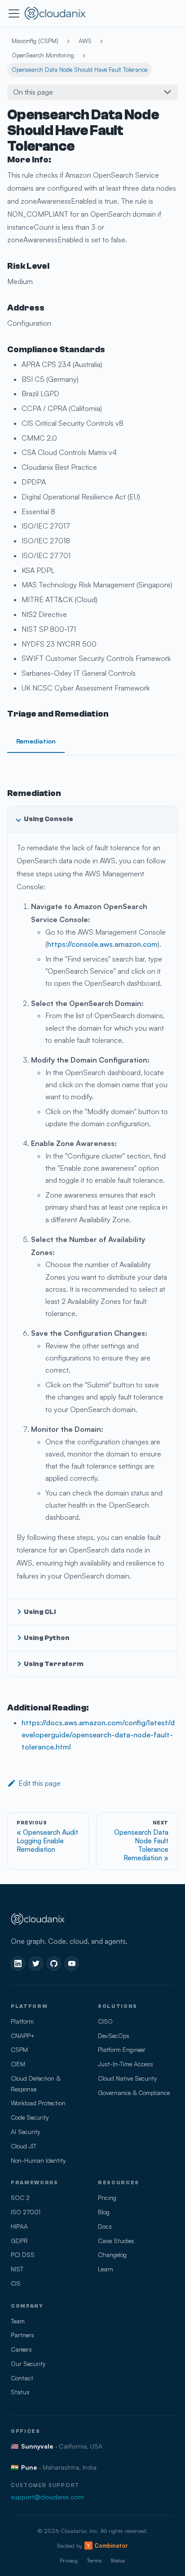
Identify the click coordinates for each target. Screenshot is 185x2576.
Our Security (28, 2364)
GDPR (19, 2241)
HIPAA (19, 2226)
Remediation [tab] (36, 741)
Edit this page (40, 1783)
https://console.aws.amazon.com (102, 944)
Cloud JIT (24, 2146)
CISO (105, 2021)
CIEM (18, 2064)
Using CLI (40, 1612)
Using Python (47, 1638)
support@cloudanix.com (47, 2497)
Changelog (112, 2255)
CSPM (19, 2049)
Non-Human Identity (38, 2160)
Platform (22, 2021)
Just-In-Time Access (126, 2064)
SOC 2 (20, 2198)
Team (18, 2321)
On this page (33, 92)
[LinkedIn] (18, 1964)
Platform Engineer (122, 2049)
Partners (22, 2335)
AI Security (25, 2132)
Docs (105, 2226)
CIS (16, 2283)
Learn (106, 2269)
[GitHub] (54, 1964)
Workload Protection (38, 2103)
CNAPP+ (23, 2036)
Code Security (30, 2117)
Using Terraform (54, 1664)
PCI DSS (23, 2255)
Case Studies (116, 2241)
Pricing (107, 2198)
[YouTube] (72, 1964)
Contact (22, 2378)
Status (20, 2392)
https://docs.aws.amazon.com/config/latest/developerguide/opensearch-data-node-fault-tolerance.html (98, 1735)
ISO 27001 (26, 2212)
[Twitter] (36, 1964)
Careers (21, 2349)
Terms (94, 2560)
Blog (104, 2212)
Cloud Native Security (127, 2078)
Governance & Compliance (134, 2093)
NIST (17, 2269)
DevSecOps (114, 2036)
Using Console (48, 819)
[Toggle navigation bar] (14, 13)
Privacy (69, 2560)
